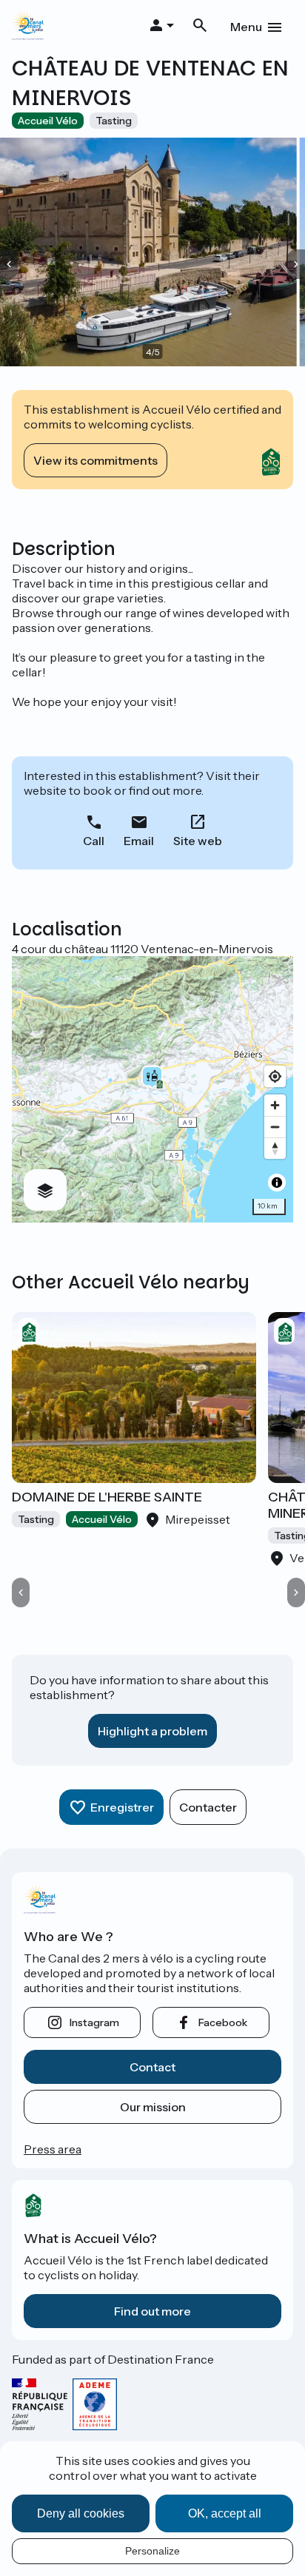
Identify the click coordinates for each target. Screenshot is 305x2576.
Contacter (208, 1807)
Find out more (152, 2311)
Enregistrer (122, 1807)
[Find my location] (275, 1076)
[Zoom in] (275, 1105)
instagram (94, 2022)
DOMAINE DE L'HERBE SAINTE (107, 1497)
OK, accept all (225, 2513)
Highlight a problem (152, 1731)
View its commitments (95, 460)
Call (94, 841)
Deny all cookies (81, 2513)
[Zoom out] (275, 1127)
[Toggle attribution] (277, 1183)
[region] (152, 1089)
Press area (53, 2149)
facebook (223, 2022)
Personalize (152, 2551)
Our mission (153, 2107)
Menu (246, 27)
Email (139, 841)
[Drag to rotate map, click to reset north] (275, 1148)
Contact (152, 2067)
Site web (198, 841)
